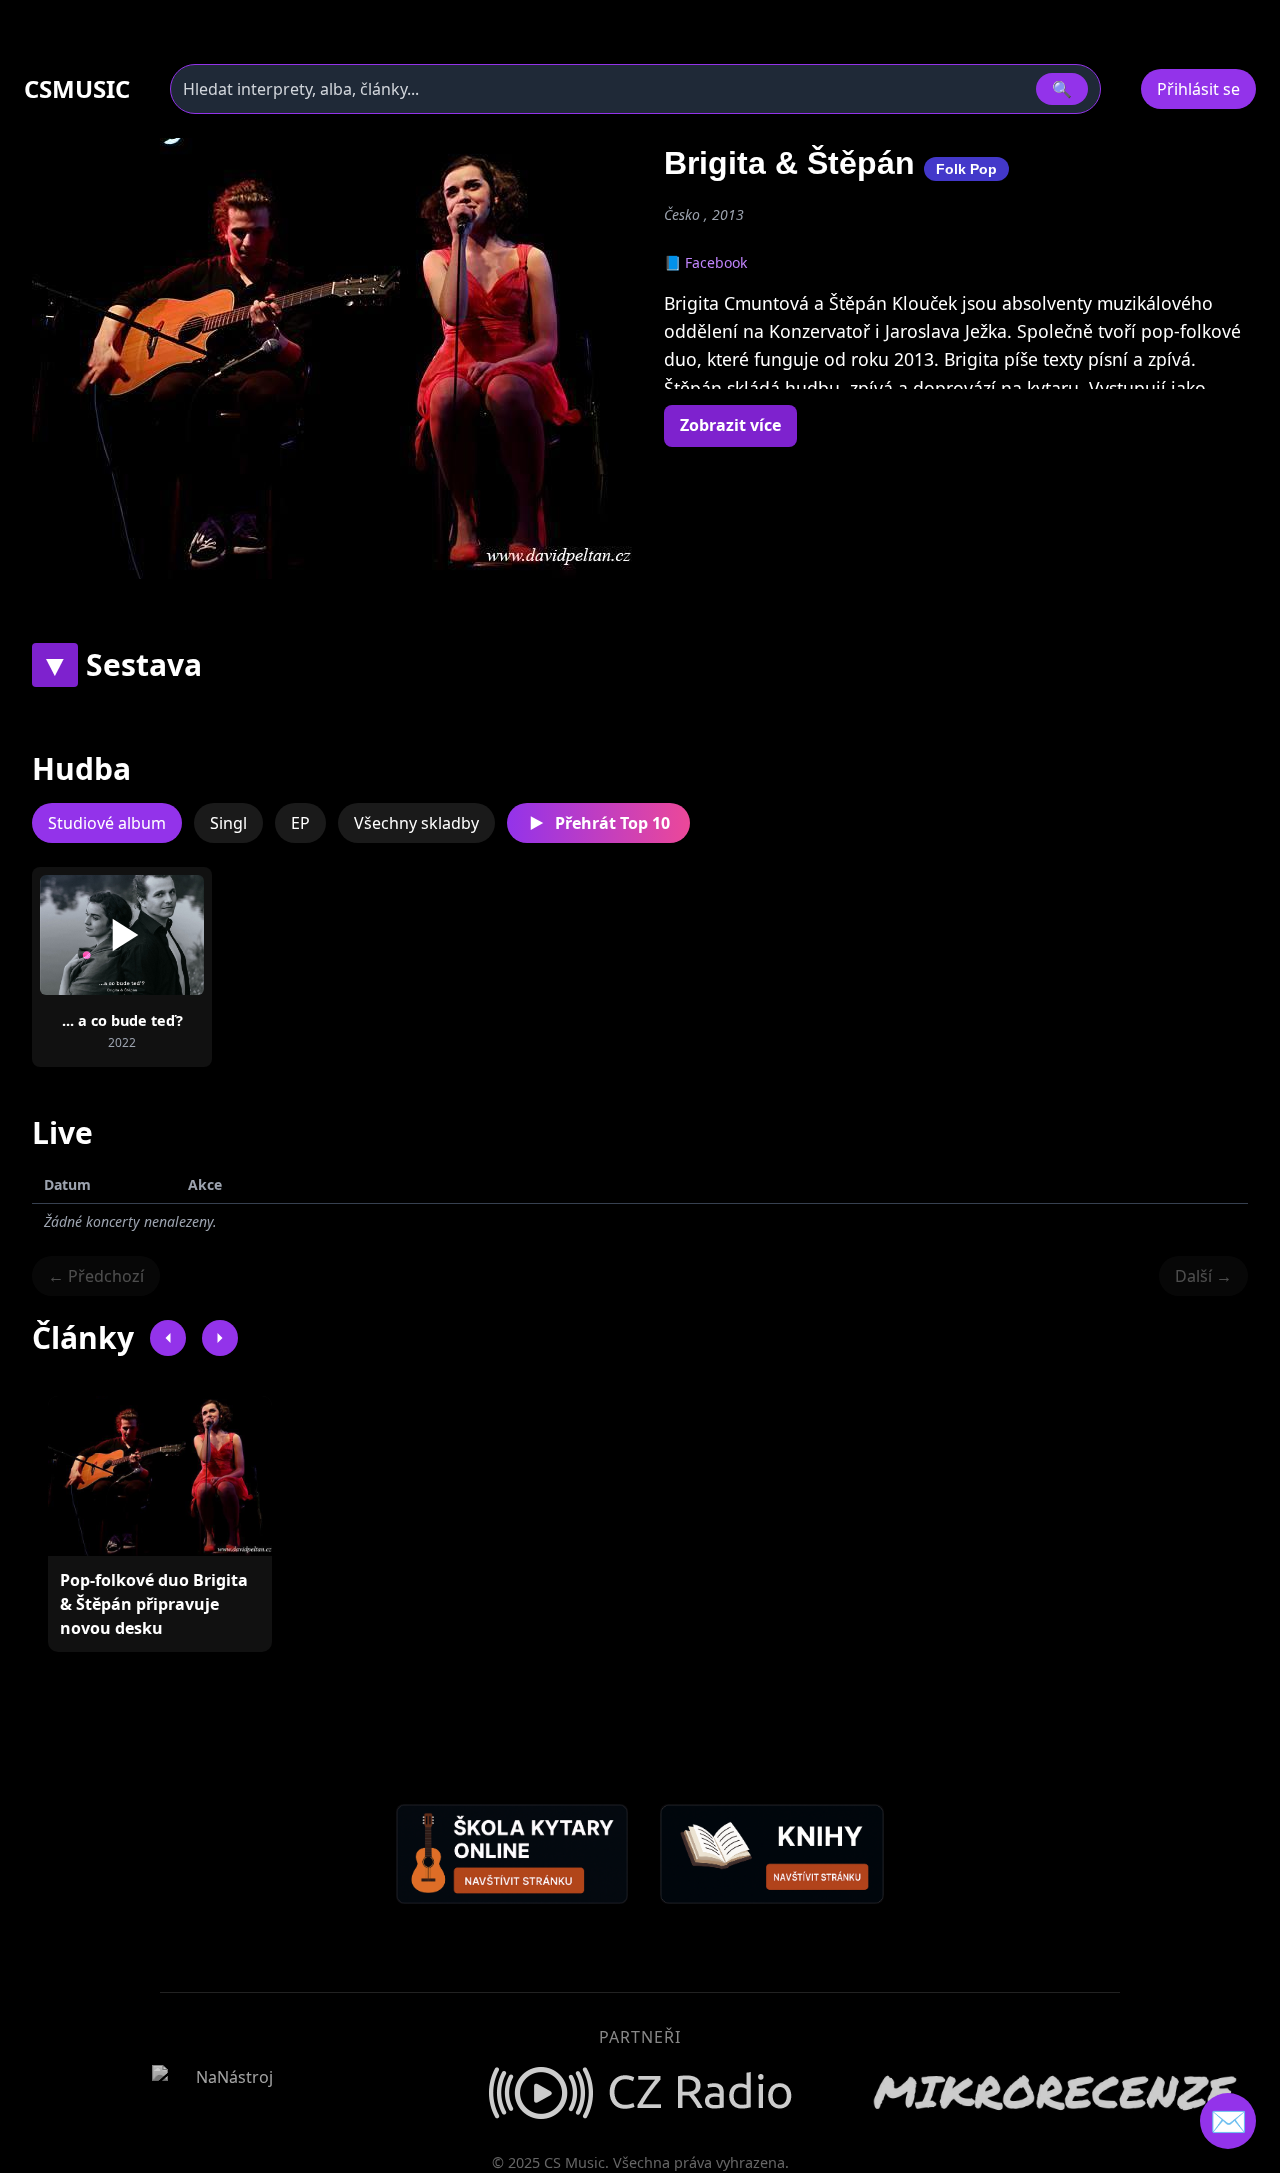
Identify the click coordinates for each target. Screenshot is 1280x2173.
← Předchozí (96, 1276)
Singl (228, 823)
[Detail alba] (154, 935)
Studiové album (107, 823)
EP (300, 823)
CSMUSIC (77, 89)
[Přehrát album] (90, 935)
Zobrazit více (730, 425)
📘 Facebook (705, 262)
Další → (1203, 1276)
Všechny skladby (416, 823)
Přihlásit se (1198, 89)
